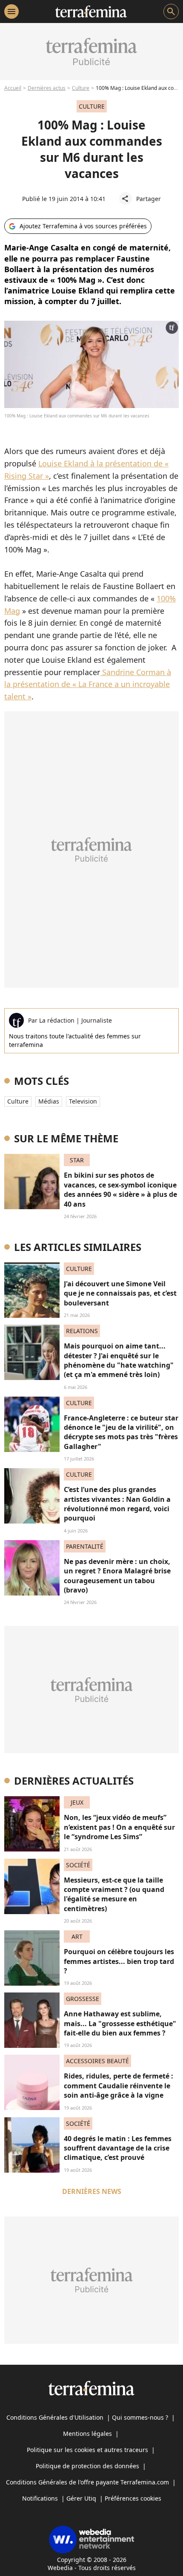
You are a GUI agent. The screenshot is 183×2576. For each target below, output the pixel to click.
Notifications (40, 2498)
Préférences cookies (133, 2498)
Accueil (13, 88)
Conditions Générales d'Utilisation (55, 2417)
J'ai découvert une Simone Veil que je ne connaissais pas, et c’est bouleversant (120, 1293)
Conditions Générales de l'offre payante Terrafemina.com (87, 2482)
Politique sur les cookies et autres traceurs (87, 2450)
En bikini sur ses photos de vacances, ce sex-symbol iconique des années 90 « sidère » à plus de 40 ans (120, 1189)
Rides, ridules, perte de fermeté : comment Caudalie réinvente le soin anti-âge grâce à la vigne (119, 2086)
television (83, 1101)
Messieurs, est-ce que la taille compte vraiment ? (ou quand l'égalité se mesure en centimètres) (114, 1894)
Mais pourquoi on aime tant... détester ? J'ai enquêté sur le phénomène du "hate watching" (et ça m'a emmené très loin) (119, 1360)
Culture (81, 88)
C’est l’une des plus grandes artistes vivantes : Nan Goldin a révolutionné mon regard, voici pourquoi (117, 1504)
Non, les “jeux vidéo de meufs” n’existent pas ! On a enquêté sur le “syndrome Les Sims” (119, 1827)
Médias (49, 1101)
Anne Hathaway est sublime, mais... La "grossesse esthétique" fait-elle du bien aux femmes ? (120, 2023)
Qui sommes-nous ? (140, 2417)
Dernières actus (47, 88)
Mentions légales (87, 2434)
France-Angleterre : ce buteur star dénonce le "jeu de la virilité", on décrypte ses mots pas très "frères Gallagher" (121, 1432)
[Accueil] (91, 11)
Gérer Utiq (81, 2498)
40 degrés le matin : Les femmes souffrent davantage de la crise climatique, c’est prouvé (118, 2148)
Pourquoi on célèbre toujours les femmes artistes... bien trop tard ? (119, 1961)
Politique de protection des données (87, 2466)
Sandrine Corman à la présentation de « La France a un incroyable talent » (88, 684)
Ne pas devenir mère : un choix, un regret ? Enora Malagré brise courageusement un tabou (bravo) (117, 1576)
